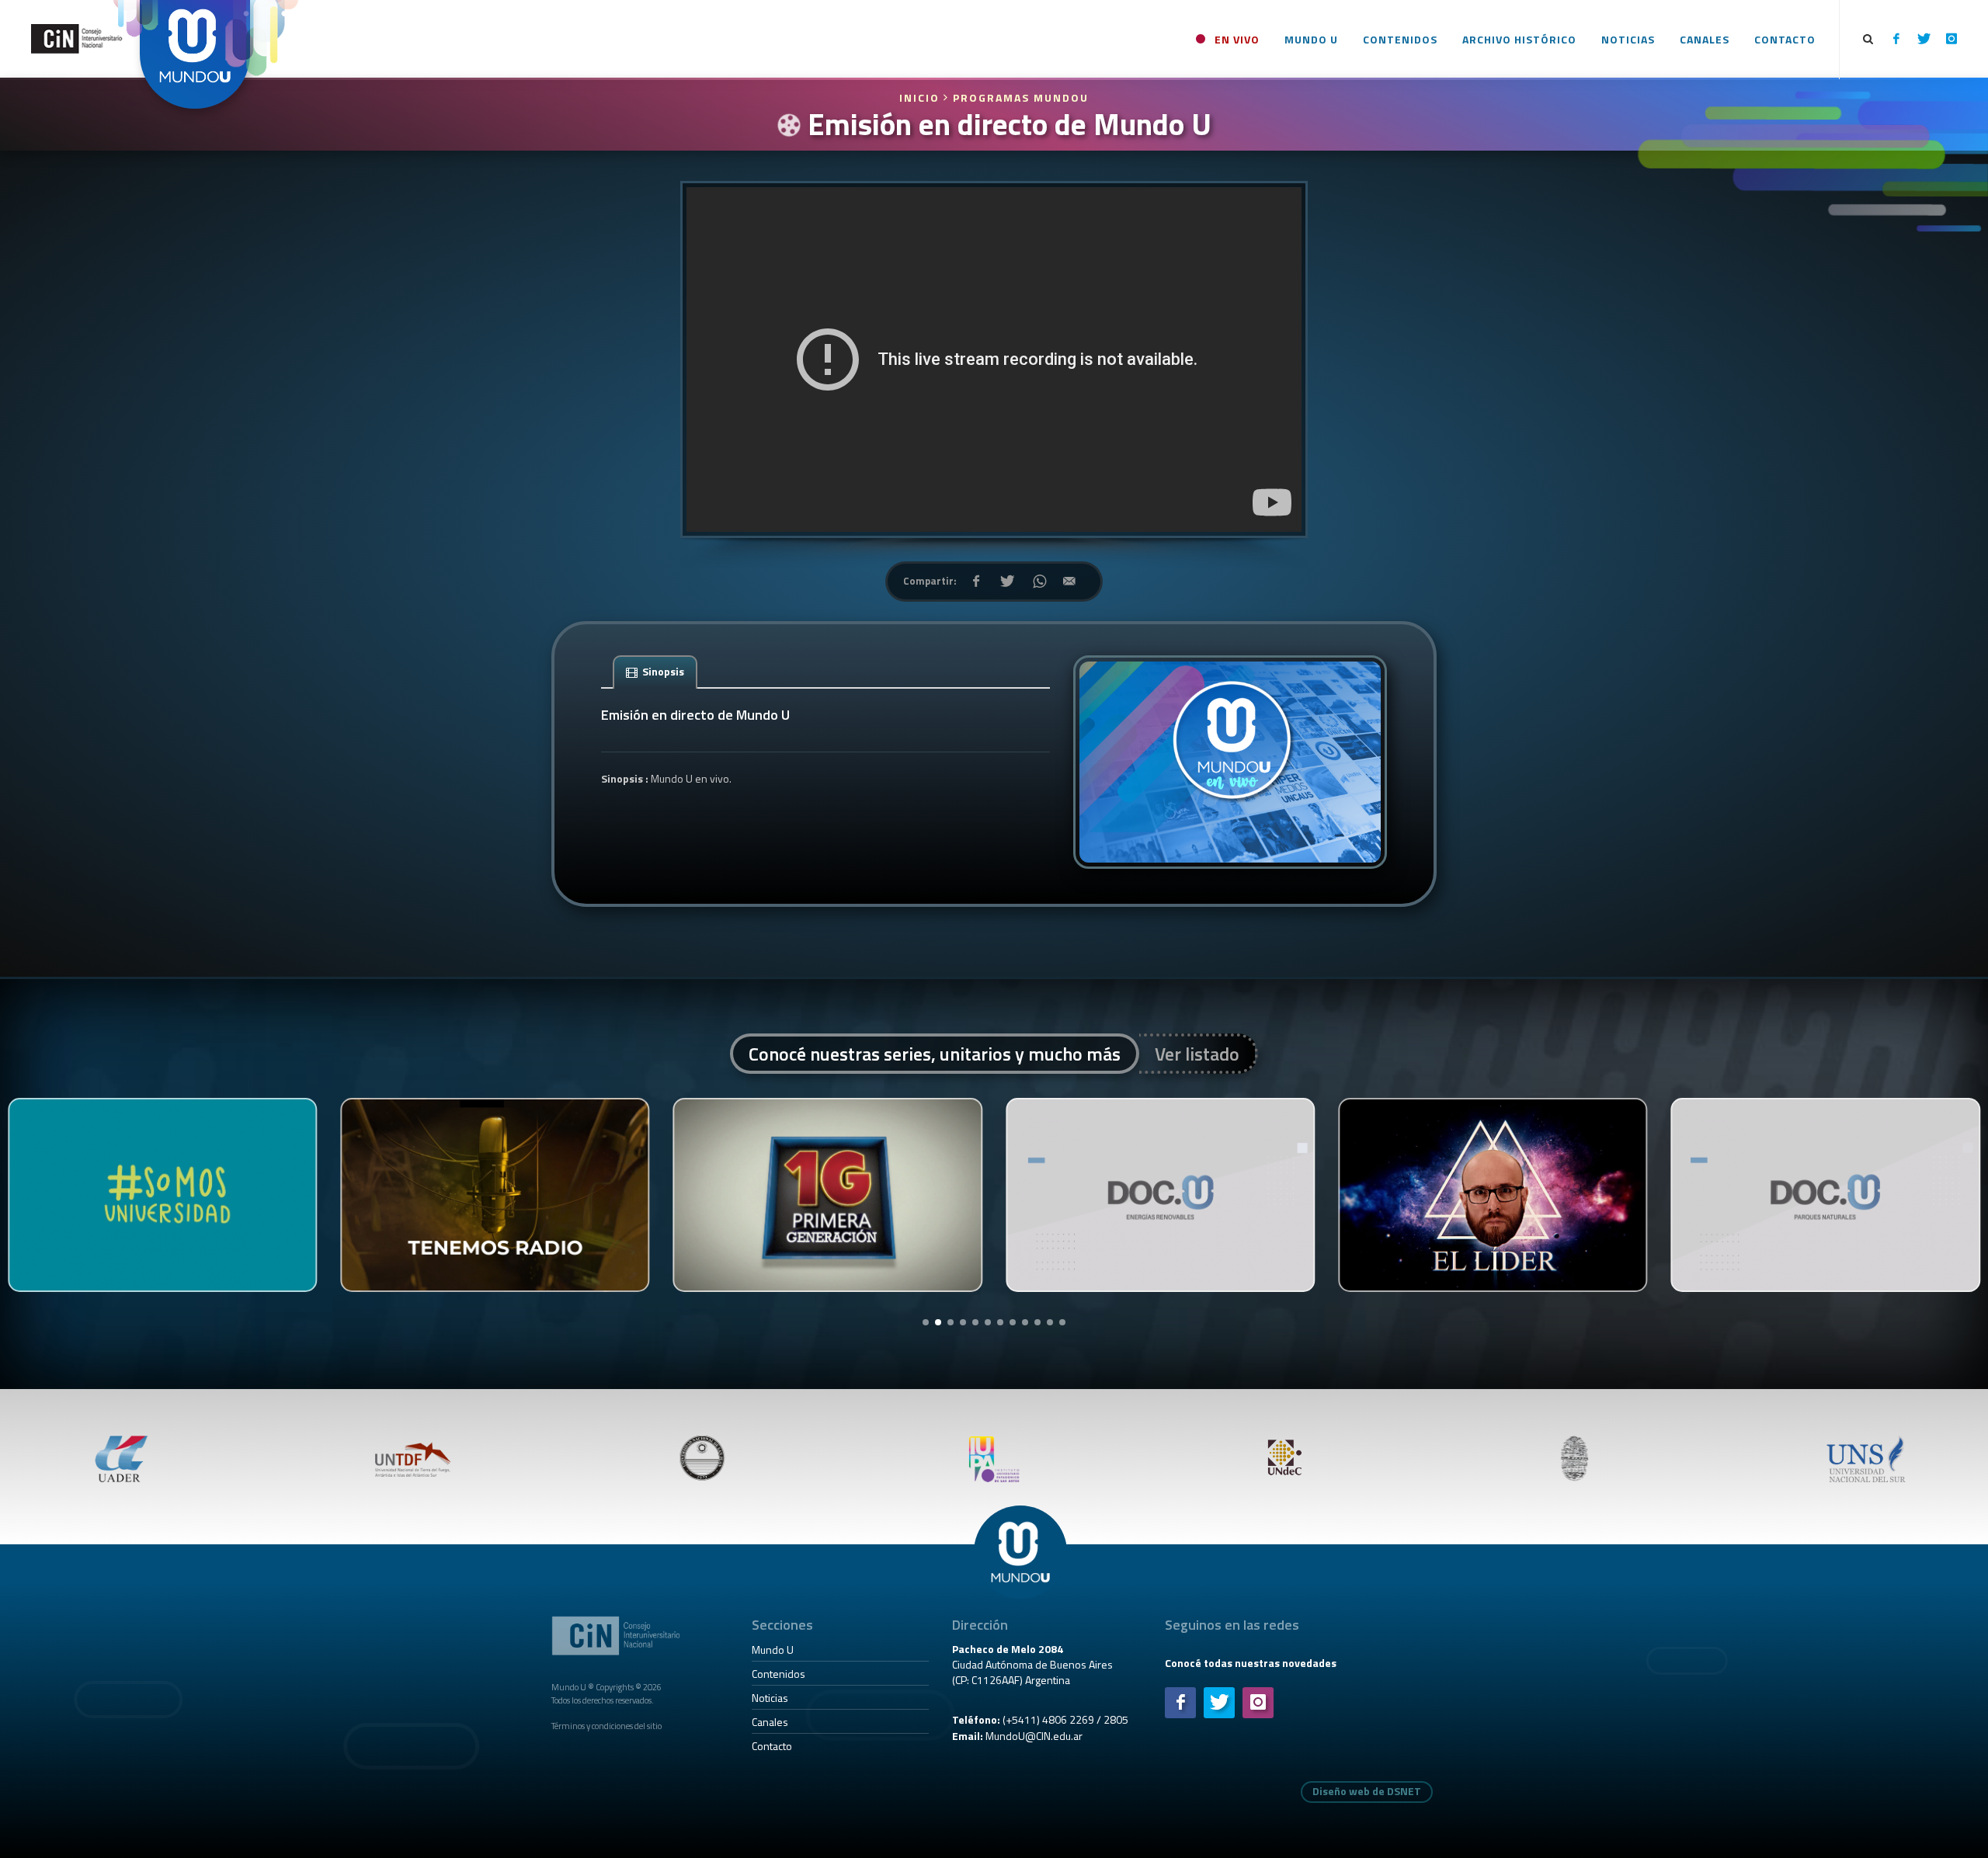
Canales (770, 1722)
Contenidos (779, 1674)
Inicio (921, 97)
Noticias (770, 1698)
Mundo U (773, 1650)
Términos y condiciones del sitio (606, 1726)
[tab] (655, 671)
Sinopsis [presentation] (662, 671)
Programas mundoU (1021, 97)
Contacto (772, 1746)
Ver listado (1197, 1054)
